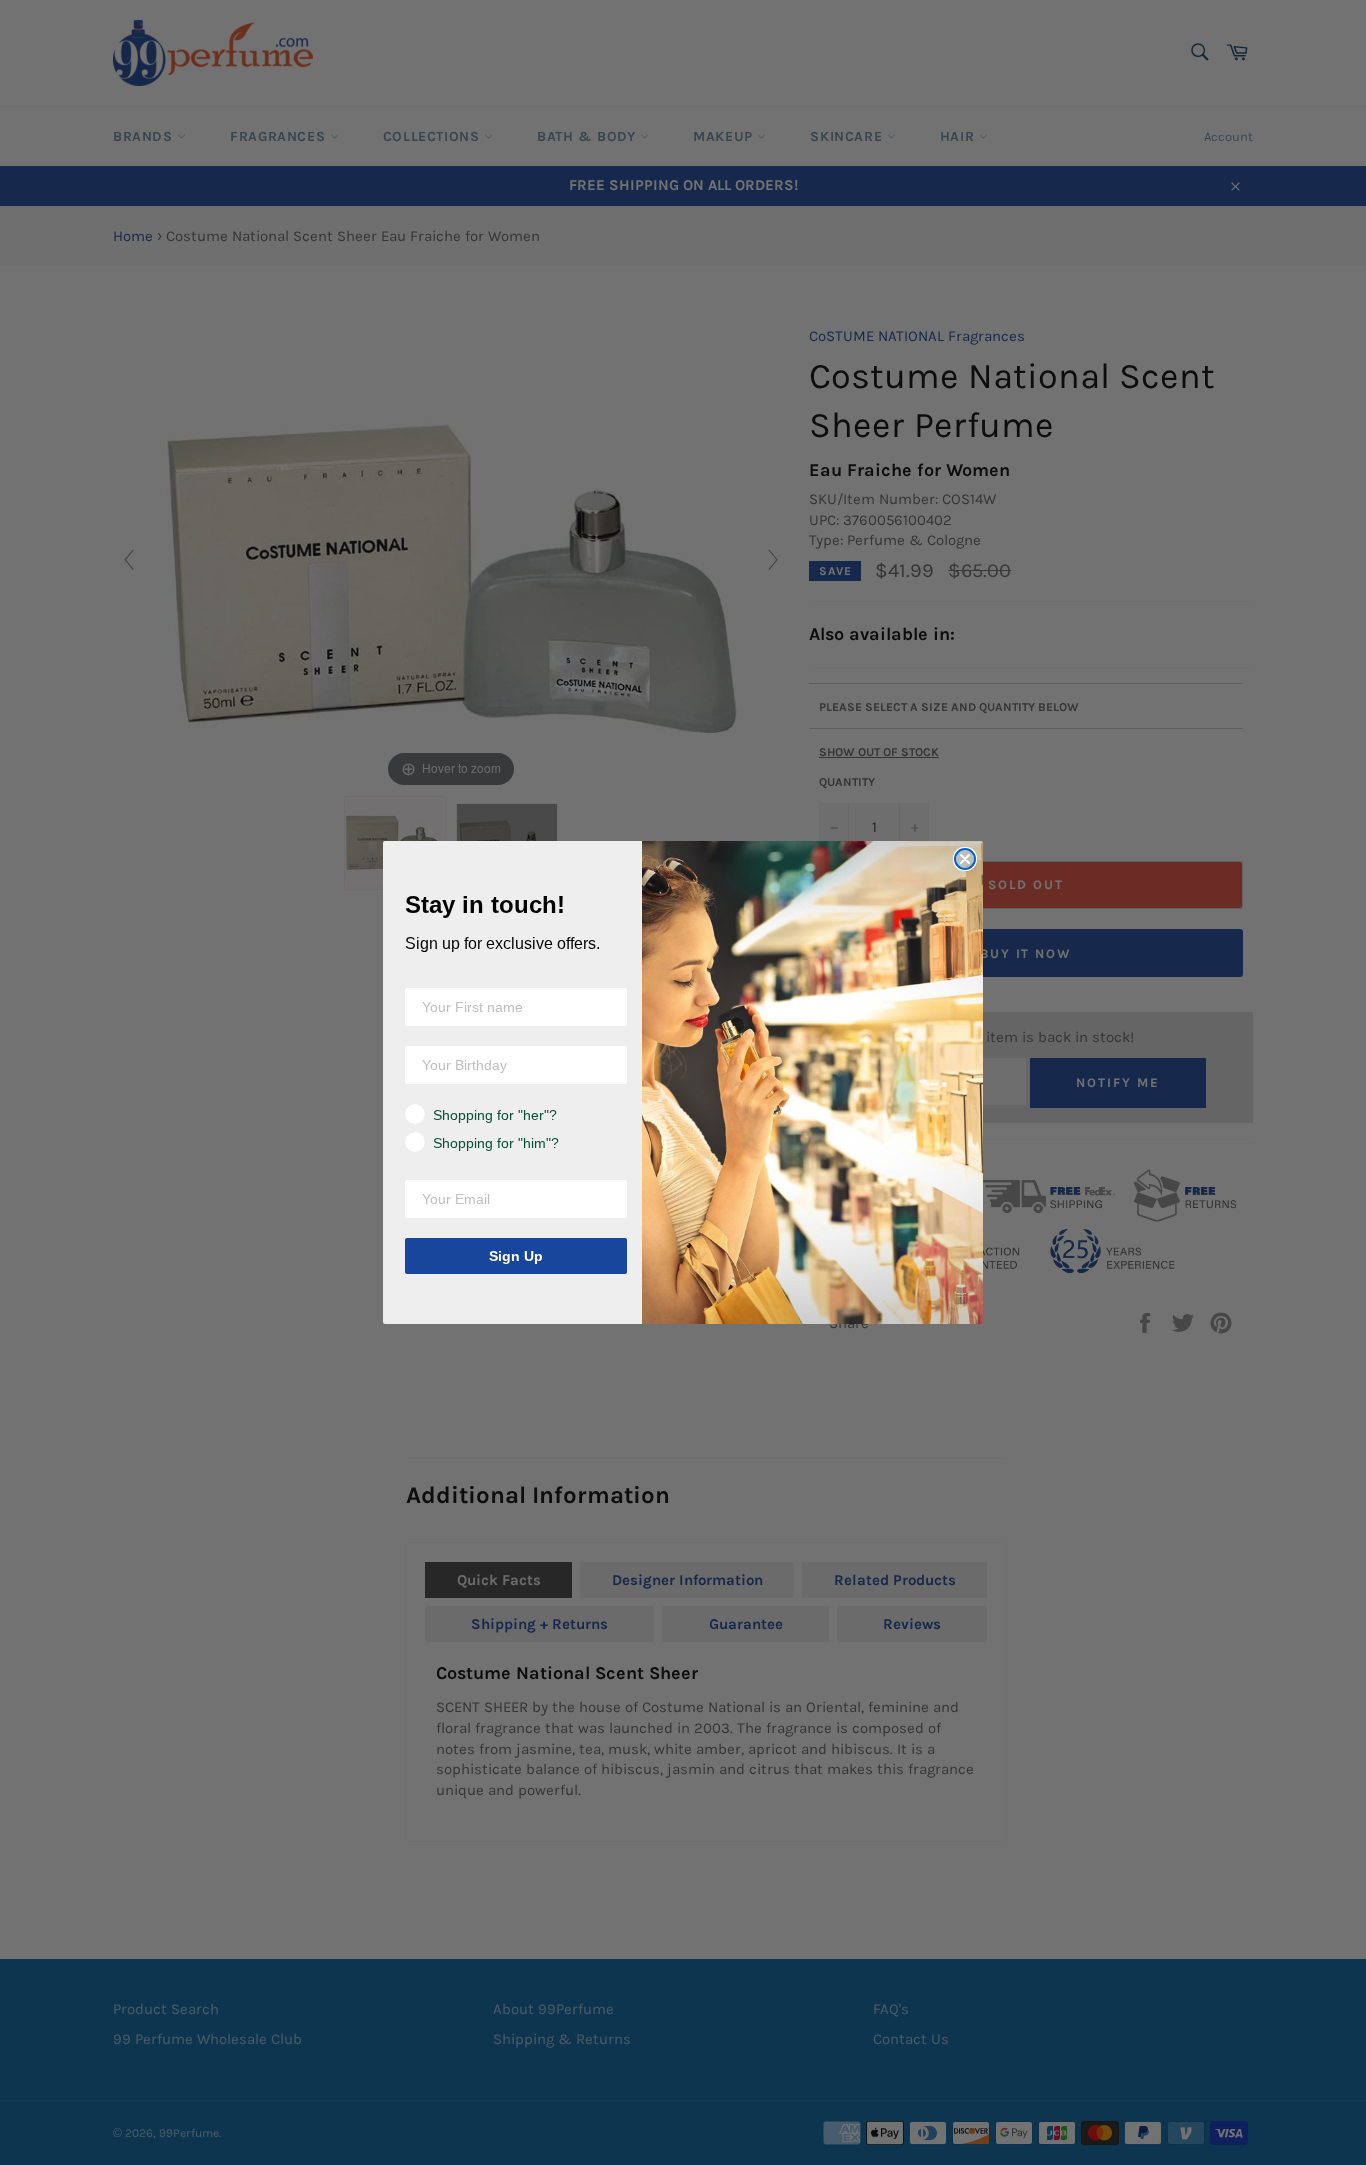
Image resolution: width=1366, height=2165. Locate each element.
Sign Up (516, 1256)
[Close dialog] (965, 859)
